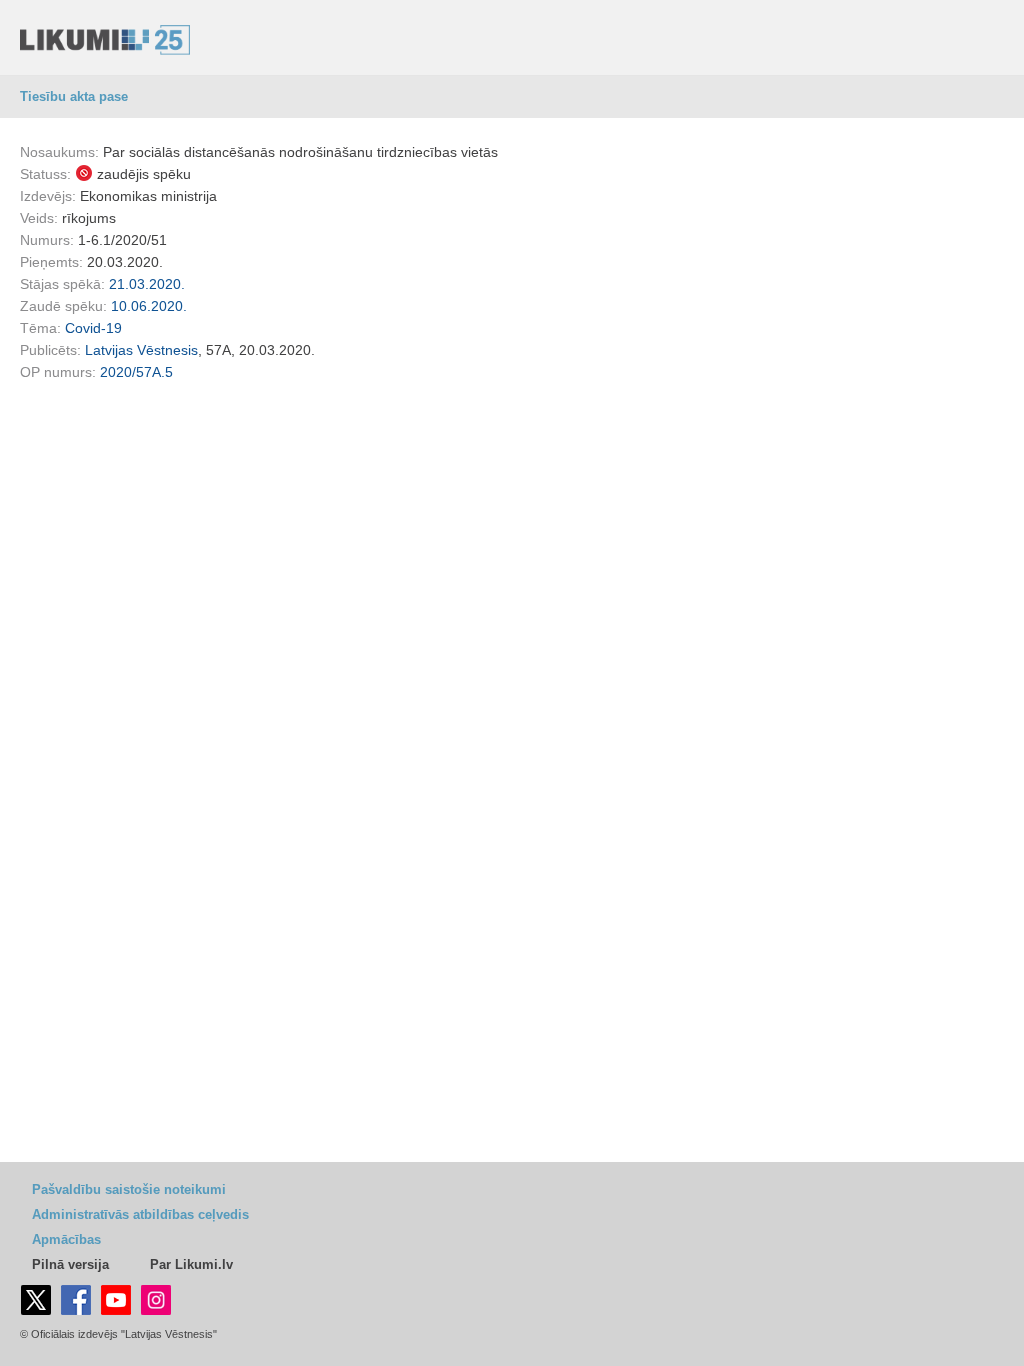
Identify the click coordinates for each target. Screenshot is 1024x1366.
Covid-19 (93, 328)
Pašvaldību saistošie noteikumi (129, 1189)
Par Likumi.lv (191, 1264)
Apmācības (66, 1239)
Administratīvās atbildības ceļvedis (140, 1214)
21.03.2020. (147, 284)
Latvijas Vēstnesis (141, 350)
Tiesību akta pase (74, 96)
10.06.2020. (149, 306)
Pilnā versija (70, 1264)
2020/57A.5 (136, 372)
